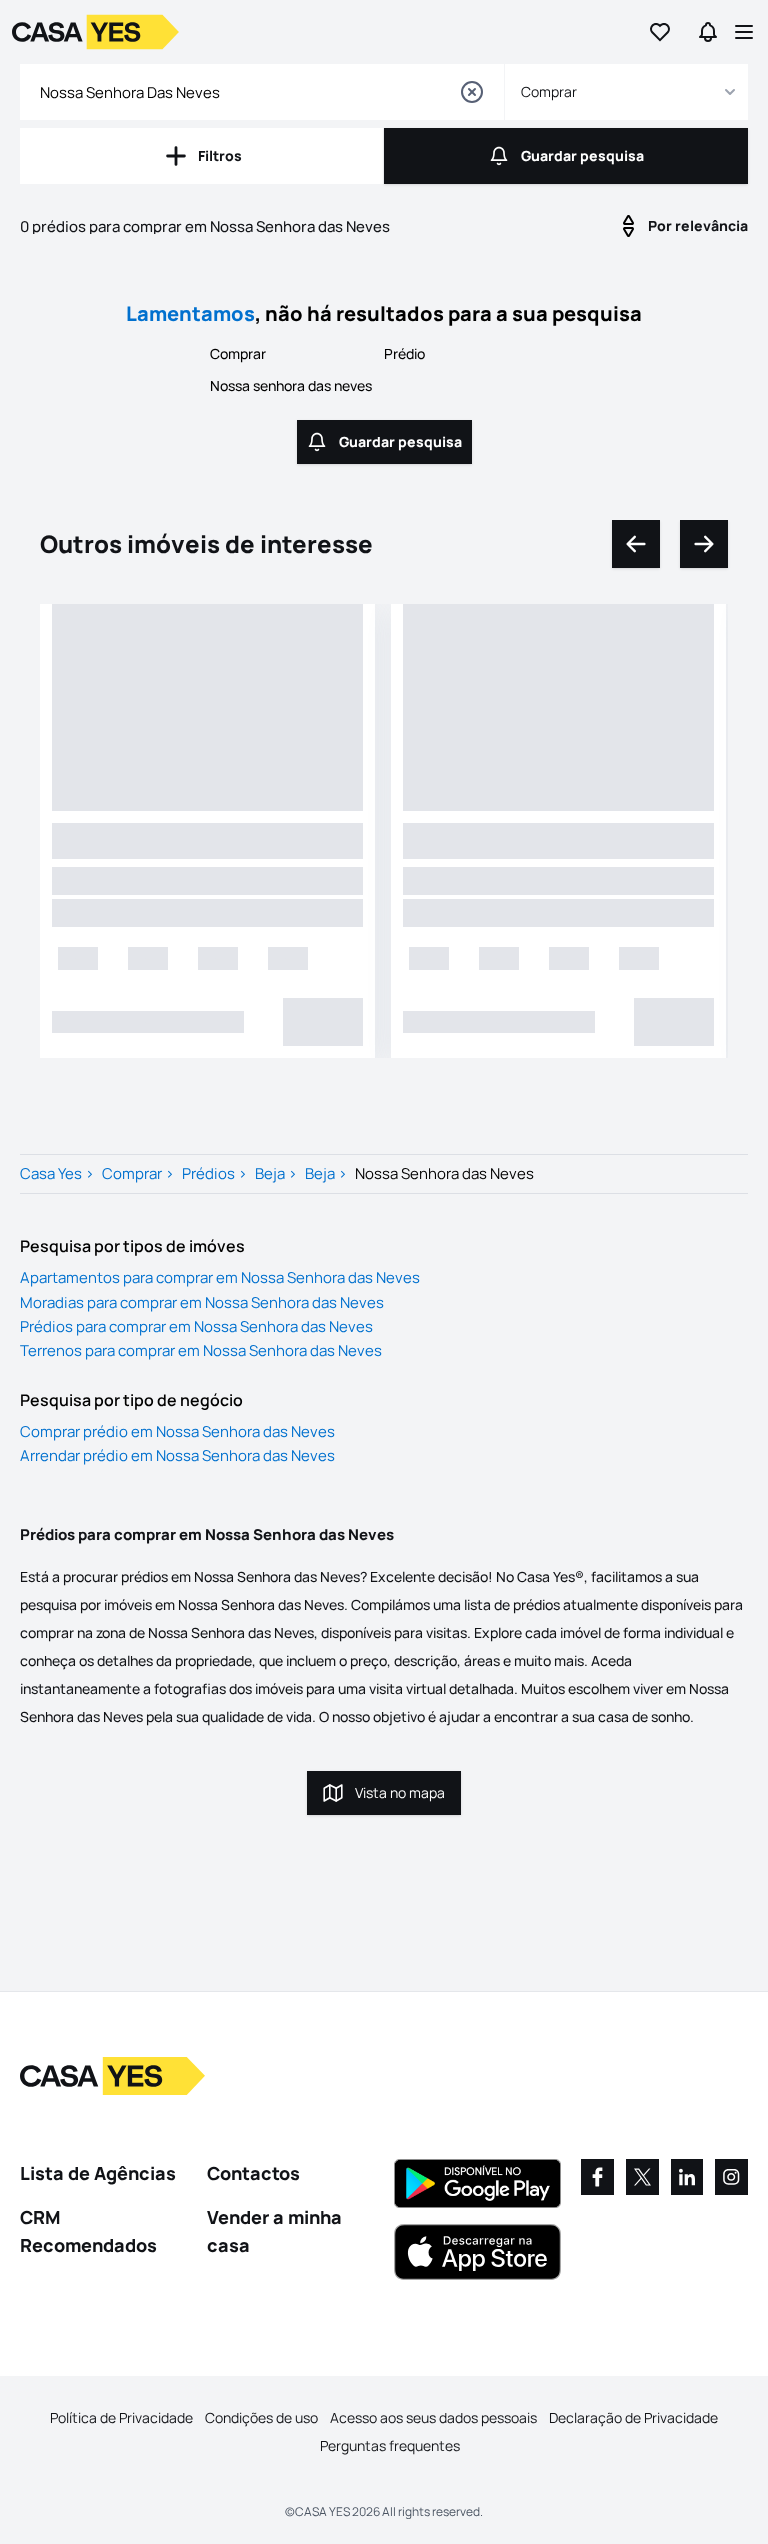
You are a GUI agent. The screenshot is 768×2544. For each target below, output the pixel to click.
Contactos (253, 2173)
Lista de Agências (98, 2173)
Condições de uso (261, 2417)
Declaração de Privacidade (633, 2417)
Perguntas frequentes (390, 2445)
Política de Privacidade (121, 2417)
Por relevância (698, 225)
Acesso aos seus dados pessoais (433, 2417)
